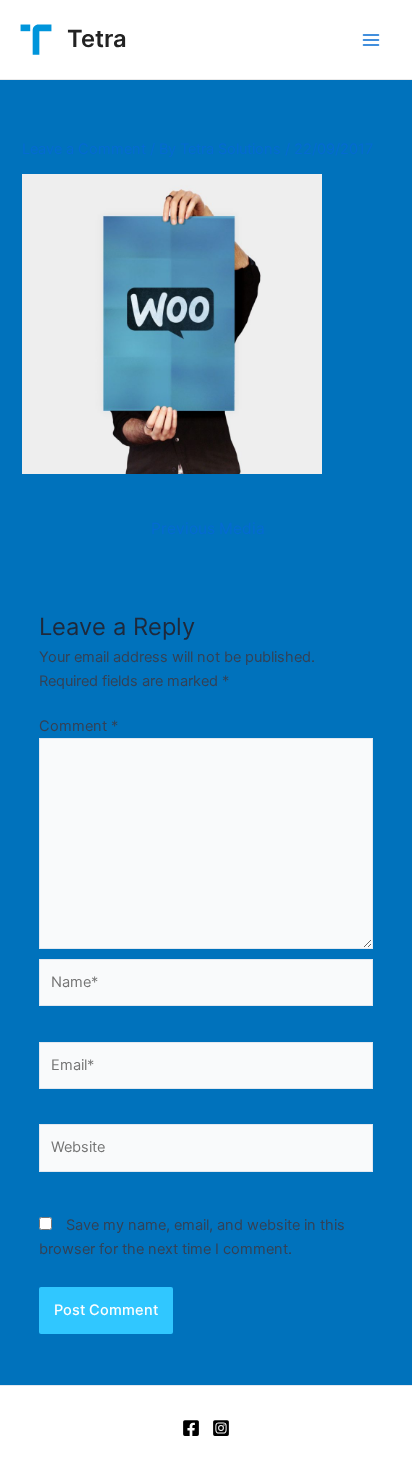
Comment (78, 726)
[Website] (206, 1152)
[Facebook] (191, 1428)
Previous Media (208, 529)
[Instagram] (221, 1428)
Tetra (97, 38)
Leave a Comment (84, 149)
